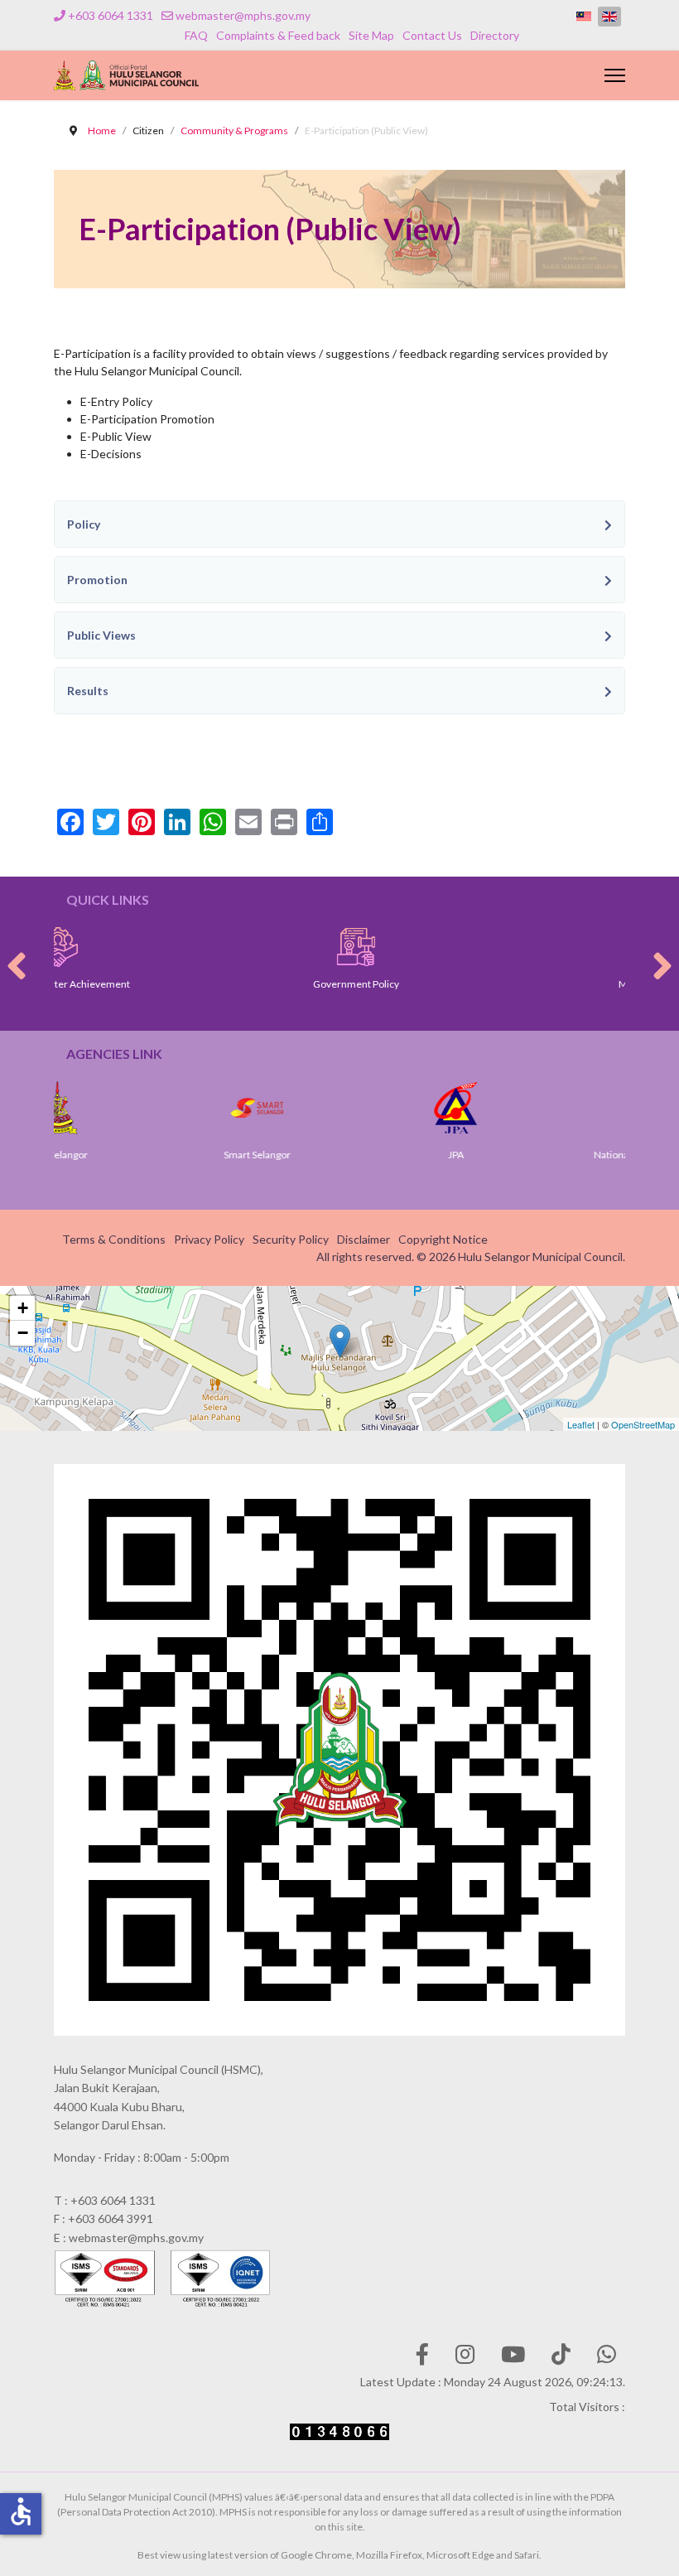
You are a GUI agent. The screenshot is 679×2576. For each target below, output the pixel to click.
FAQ (196, 35)
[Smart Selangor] (185, 1108)
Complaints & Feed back (278, 35)
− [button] (23, 1333)
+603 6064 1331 (111, 15)
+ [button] (23, 1308)
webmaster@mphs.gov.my (243, 15)
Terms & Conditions (114, 1239)
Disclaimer (364, 1239)
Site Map (371, 35)
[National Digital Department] (583, 1108)
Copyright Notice (443, 1239)
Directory (495, 35)
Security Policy (291, 1239)
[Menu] (615, 75)
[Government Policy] (253, 947)
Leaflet (581, 1424)
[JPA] (384, 1108)
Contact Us (432, 35)
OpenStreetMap (643, 1424)
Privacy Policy (209, 1239)
